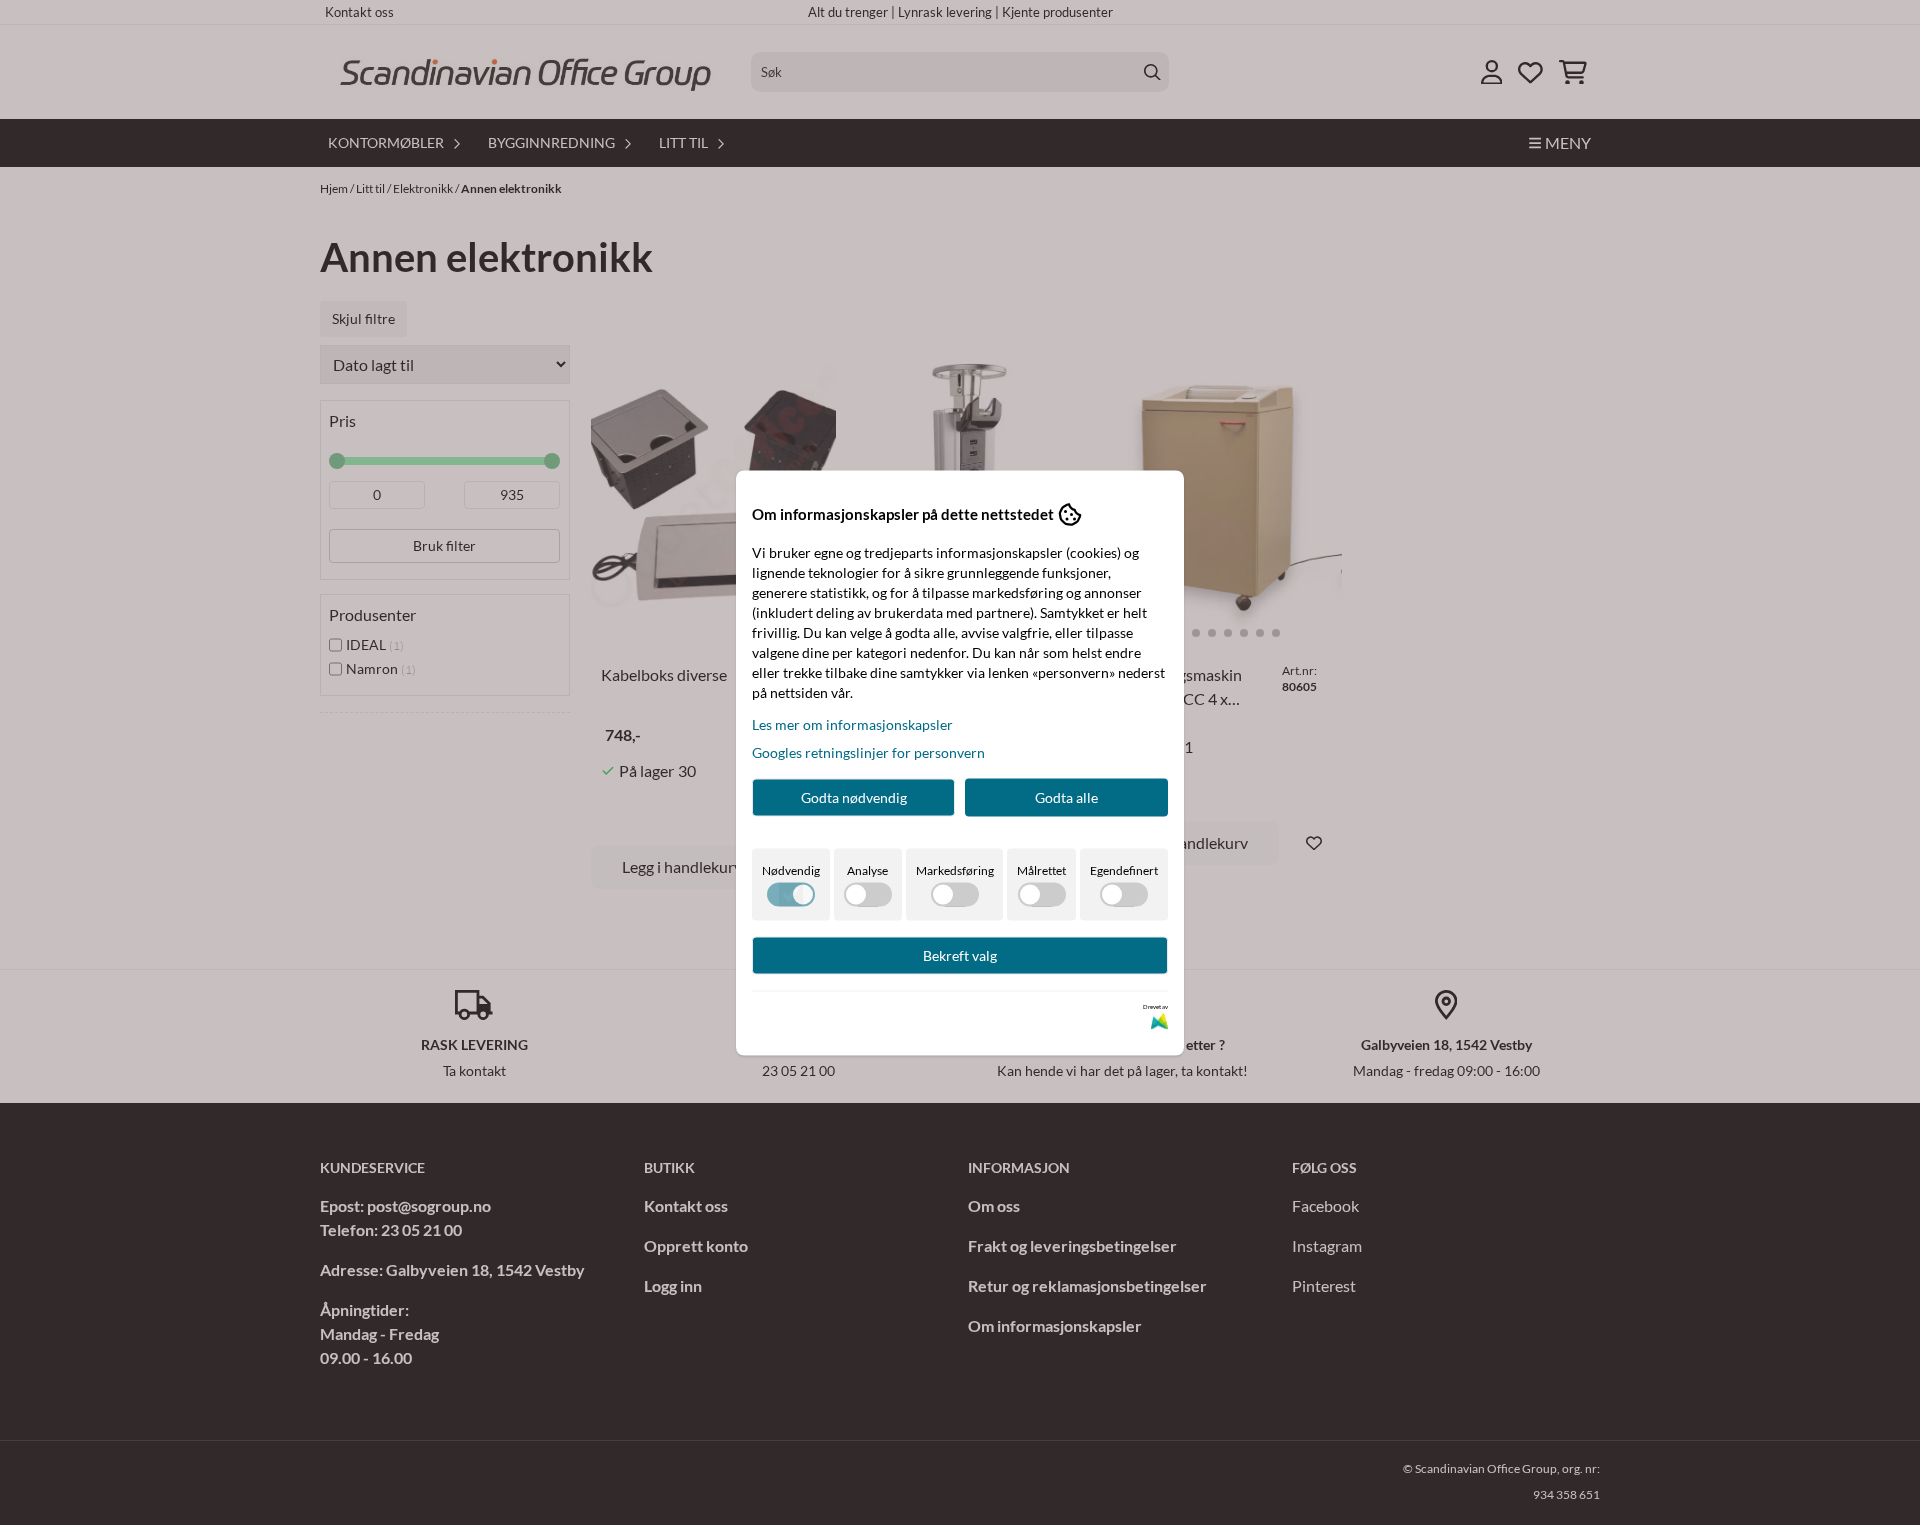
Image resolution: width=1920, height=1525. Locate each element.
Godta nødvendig (854, 796)
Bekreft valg (960, 954)
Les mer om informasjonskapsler (852, 723)
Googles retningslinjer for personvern (868, 751)
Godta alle (1066, 796)
